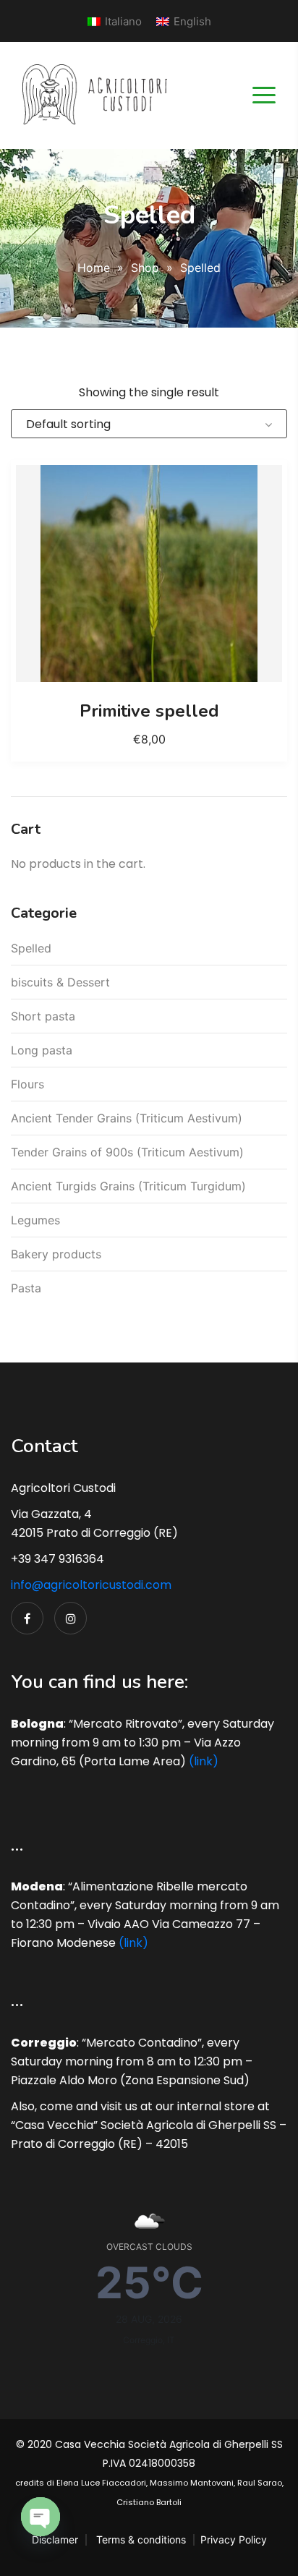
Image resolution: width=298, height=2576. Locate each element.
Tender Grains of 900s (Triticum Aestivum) (127, 1152)
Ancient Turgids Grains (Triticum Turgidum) (128, 1186)
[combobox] (149, 424)
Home (94, 268)
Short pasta (43, 1016)
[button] (149, 573)
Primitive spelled (149, 711)
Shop (145, 268)
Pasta (26, 1288)
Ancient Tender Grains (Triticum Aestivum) (127, 1118)
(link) (204, 1761)
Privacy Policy (234, 2539)
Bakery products (56, 1254)
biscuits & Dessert (60, 982)
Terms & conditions (141, 2539)
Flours (27, 1084)
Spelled (31, 948)
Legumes (35, 1220)
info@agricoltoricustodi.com (91, 1585)
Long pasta (42, 1050)
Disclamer (55, 2539)
